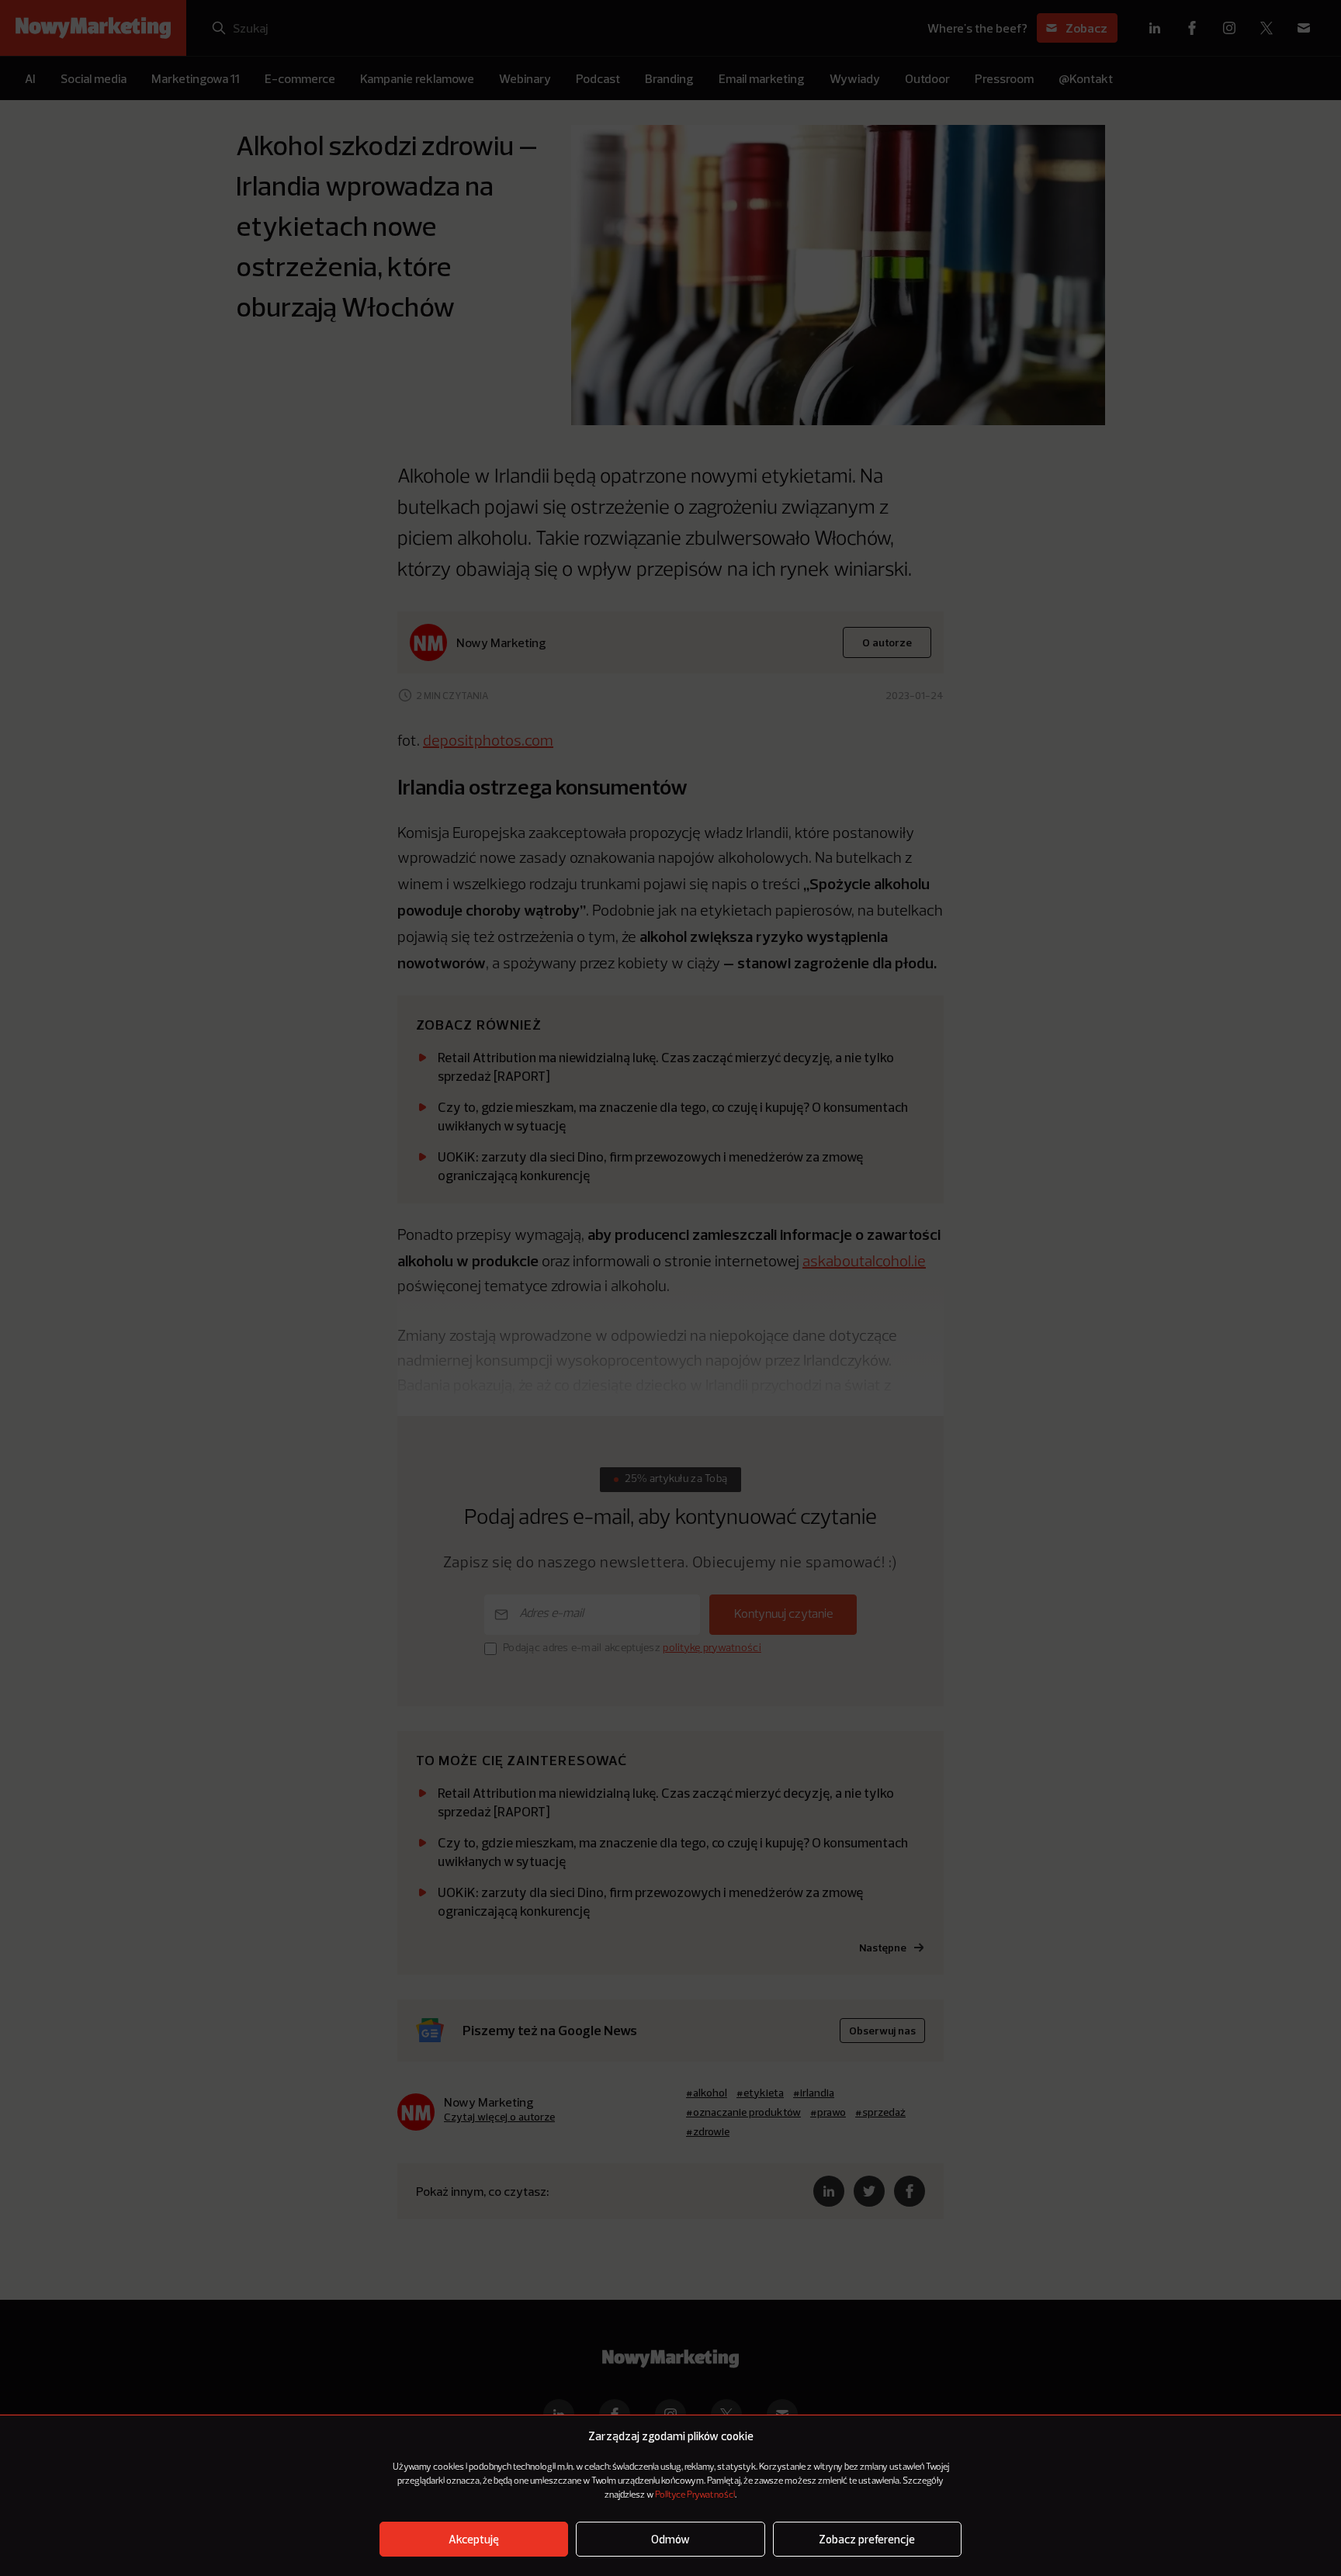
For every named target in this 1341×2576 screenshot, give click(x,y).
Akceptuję (474, 2539)
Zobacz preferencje (867, 2539)
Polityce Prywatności (695, 2495)
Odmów (670, 2539)
